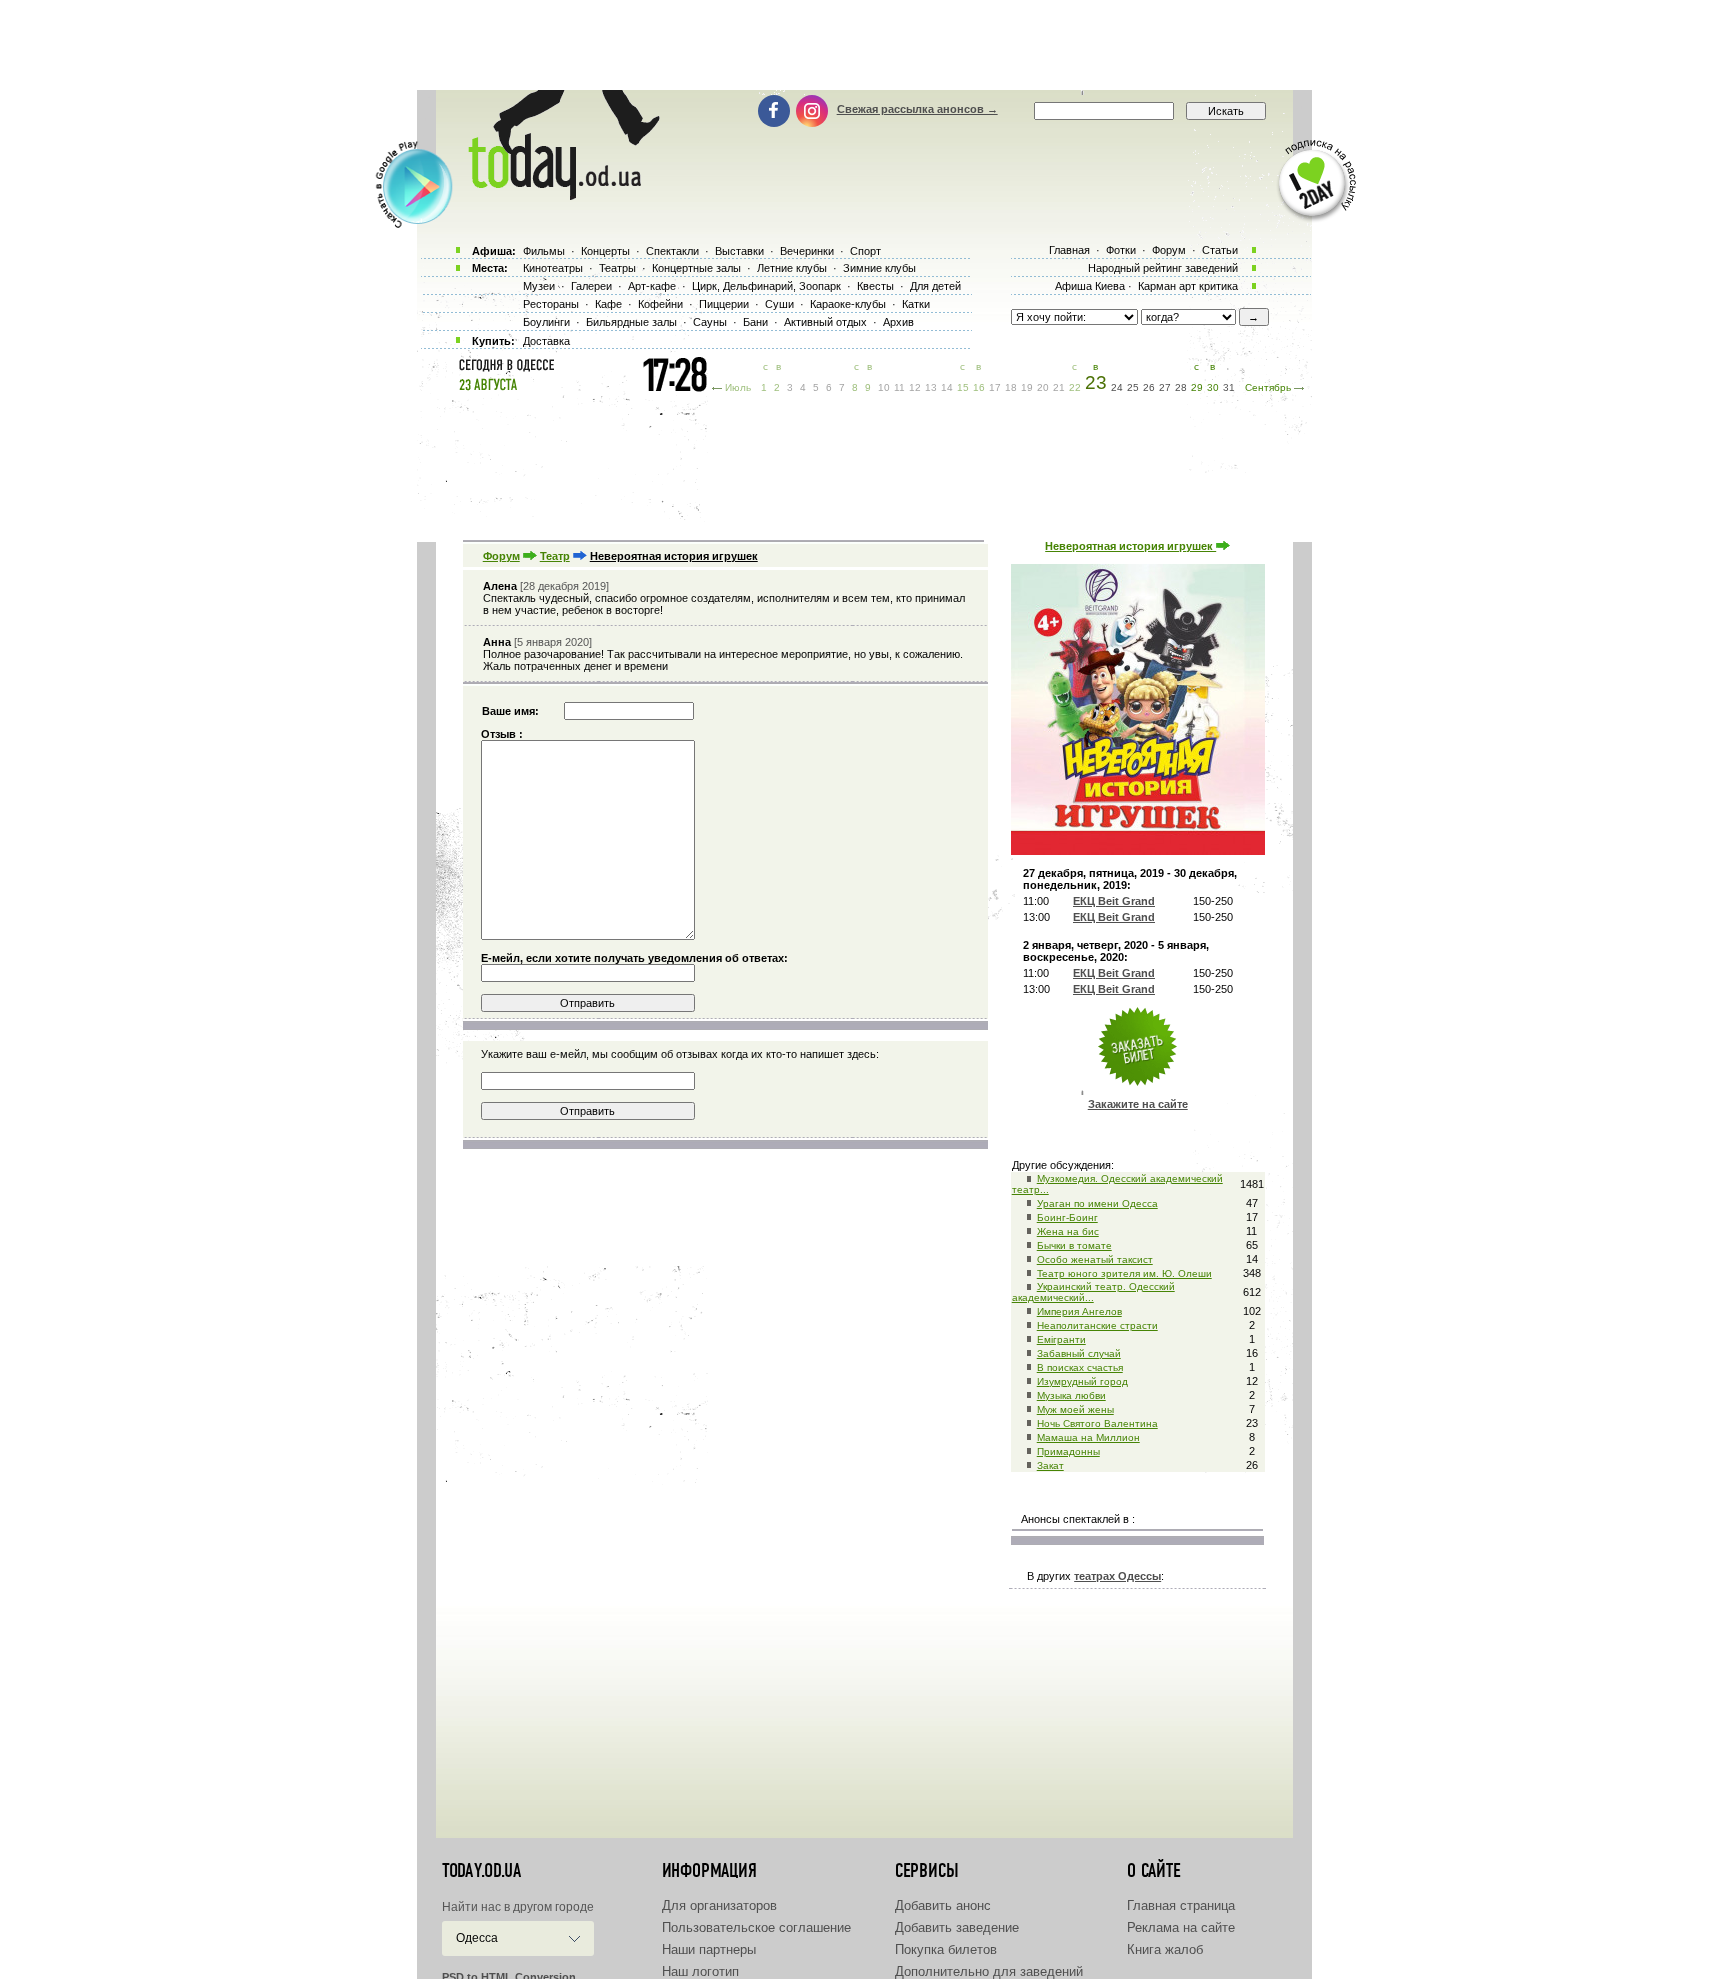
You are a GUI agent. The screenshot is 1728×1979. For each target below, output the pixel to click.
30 (1213, 387)
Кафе (608, 304)
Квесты (875, 286)
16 (979, 387)
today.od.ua (481, 1871)
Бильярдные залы (631, 322)
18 (1011, 387)
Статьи (1220, 250)
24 (1117, 387)
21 (1059, 387)
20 (1043, 387)
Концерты (605, 251)
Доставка (546, 341)
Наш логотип (700, 1971)
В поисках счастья (1080, 1367)
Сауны (710, 322)
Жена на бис (1068, 1231)
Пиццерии (724, 304)
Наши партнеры (709, 1949)
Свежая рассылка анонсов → (917, 109)
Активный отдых (825, 322)
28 (1181, 387)
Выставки (739, 251)
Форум (501, 556)
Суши (779, 304)
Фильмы (544, 251)
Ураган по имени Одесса (1097, 1203)
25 (1133, 387)
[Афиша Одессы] (554, 195)
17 (995, 387)
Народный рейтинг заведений (1163, 268)
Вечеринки (807, 251)
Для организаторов (719, 1905)
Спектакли (672, 251)
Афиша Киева (1090, 286)
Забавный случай (1079, 1353)
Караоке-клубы (848, 304)
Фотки (1121, 250)
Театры (617, 268)
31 (1229, 387)
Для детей (935, 286)
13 (931, 387)
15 (963, 387)
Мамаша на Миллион (1088, 1437)
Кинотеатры (553, 268)
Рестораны (551, 304)
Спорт (865, 251)
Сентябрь (1268, 387)
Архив (898, 322)
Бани (755, 322)
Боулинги (546, 322)
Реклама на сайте (1181, 1927)
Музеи (539, 286)
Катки (916, 304)
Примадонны (1068, 1451)
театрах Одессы (1117, 1576)
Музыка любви (1071, 1395)
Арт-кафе (652, 286)
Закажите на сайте (1138, 1104)
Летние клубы (792, 268)
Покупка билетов (946, 1949)
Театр (555, 556)
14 (947, 387)
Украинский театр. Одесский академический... (1093, 1292)
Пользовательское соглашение (756, 1927)
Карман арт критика (1188, 286)
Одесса (477, 1938)
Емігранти (1061, 1339)
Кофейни (660, 304)
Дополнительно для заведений (989, 1971)
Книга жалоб (1165, 1949)
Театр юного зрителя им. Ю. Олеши (1124, 1273)
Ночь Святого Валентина (1097, 1423)
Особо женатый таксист (1095, 1259)
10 (884, 387)
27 (1165, 387)
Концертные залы (696, 268)
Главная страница (1181, 1905)
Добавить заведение (957, 1927)
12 (915, 387)
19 (1027, 387)
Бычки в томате (1074, 1245)
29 (1197, 387)
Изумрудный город (1082, 1381)
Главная (1069, 250)
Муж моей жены (1075, 1409)
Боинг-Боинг (1067, 1217)
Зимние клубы (879, 268)
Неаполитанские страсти (1097, 1325)
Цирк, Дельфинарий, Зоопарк (766, 286)
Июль (738, 387)
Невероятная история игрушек (1130, 546)
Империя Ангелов (1079, 1311)
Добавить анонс (943, 1905)
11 (899, 387)
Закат (1050, 1465)
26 (1149, 387)
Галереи (591, 286)
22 (1075, 387)
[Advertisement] (864, 45)
